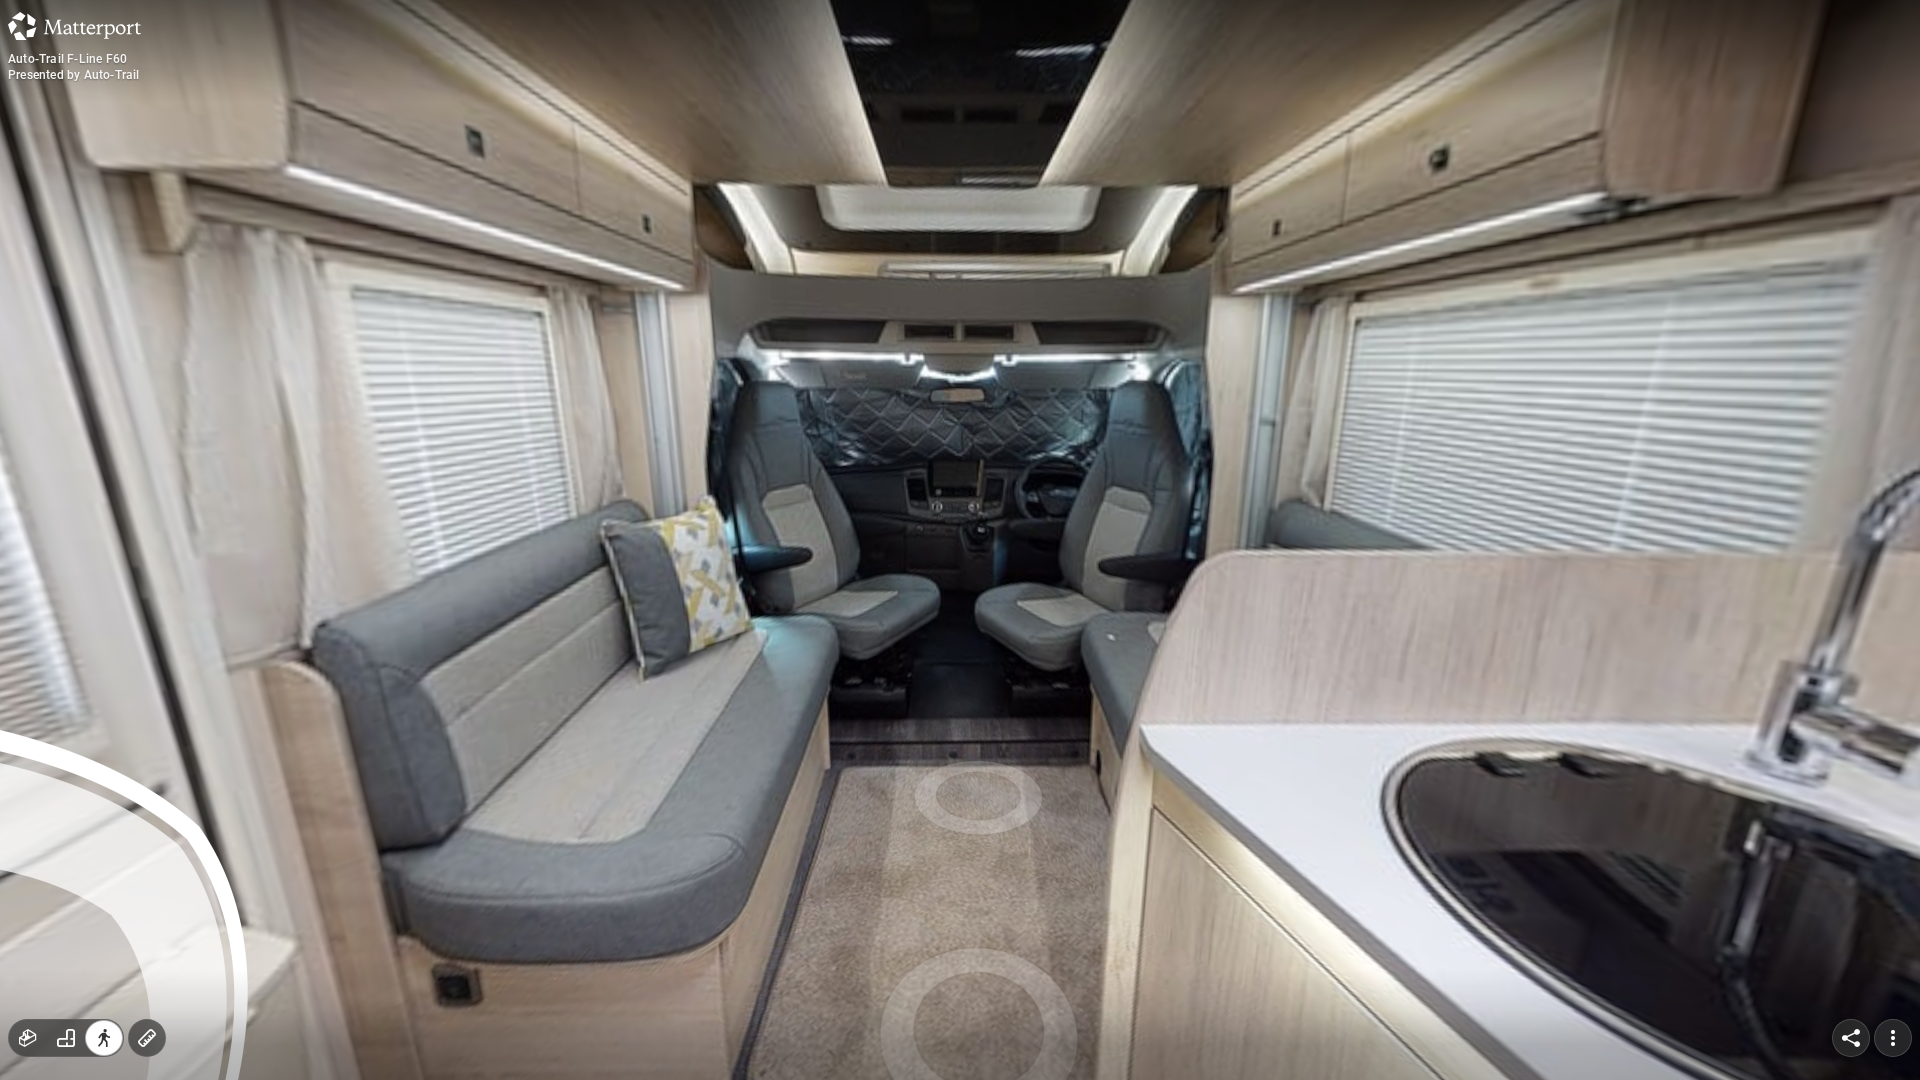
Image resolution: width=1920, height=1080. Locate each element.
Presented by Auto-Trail (74, 75)
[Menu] (1893, 1038)
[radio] (28, 1038)
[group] (66, 1038)
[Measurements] (147, 1038)
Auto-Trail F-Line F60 (67, 59)
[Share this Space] (1851, 1038)
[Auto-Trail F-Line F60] (960, 540)
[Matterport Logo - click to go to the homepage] (74, 26)
